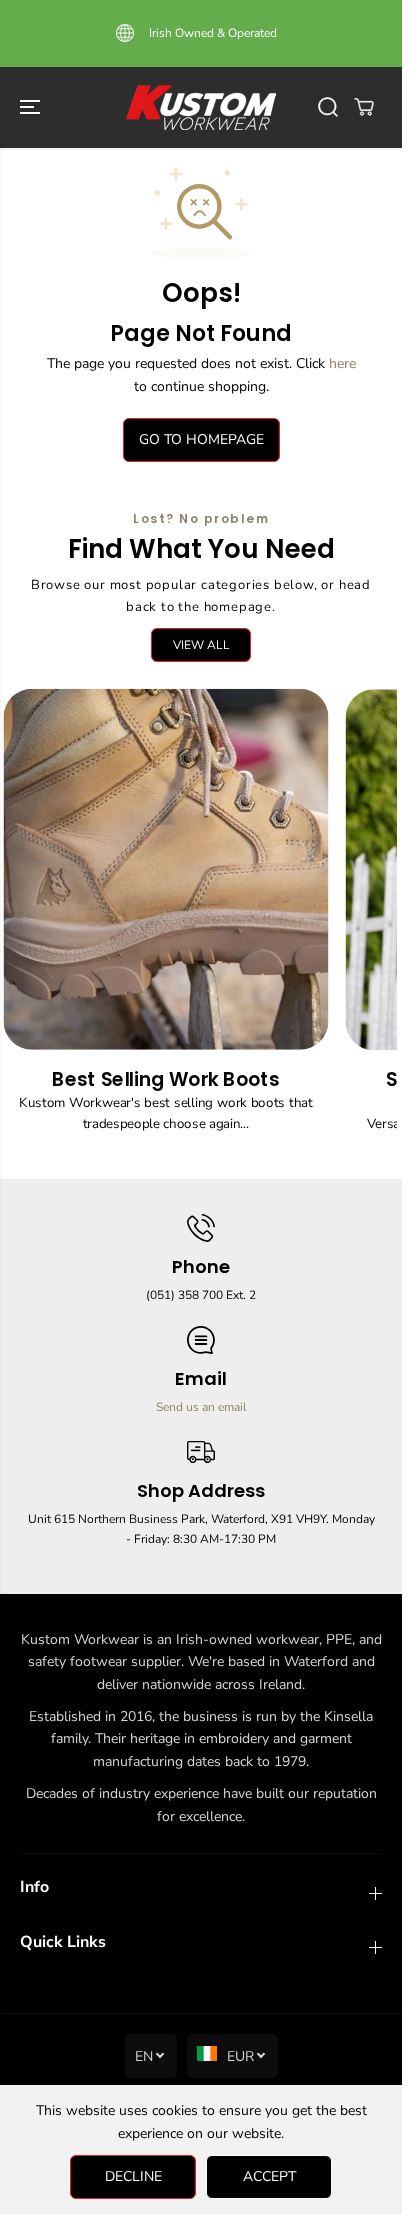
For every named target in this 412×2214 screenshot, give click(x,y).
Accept (269, 2176)
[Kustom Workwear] (201, 107)
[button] (32, 107)
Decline (133, 2176)
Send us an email (201, 1407)
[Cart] (364, 107)
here (342, 363)
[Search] (328, 107)
